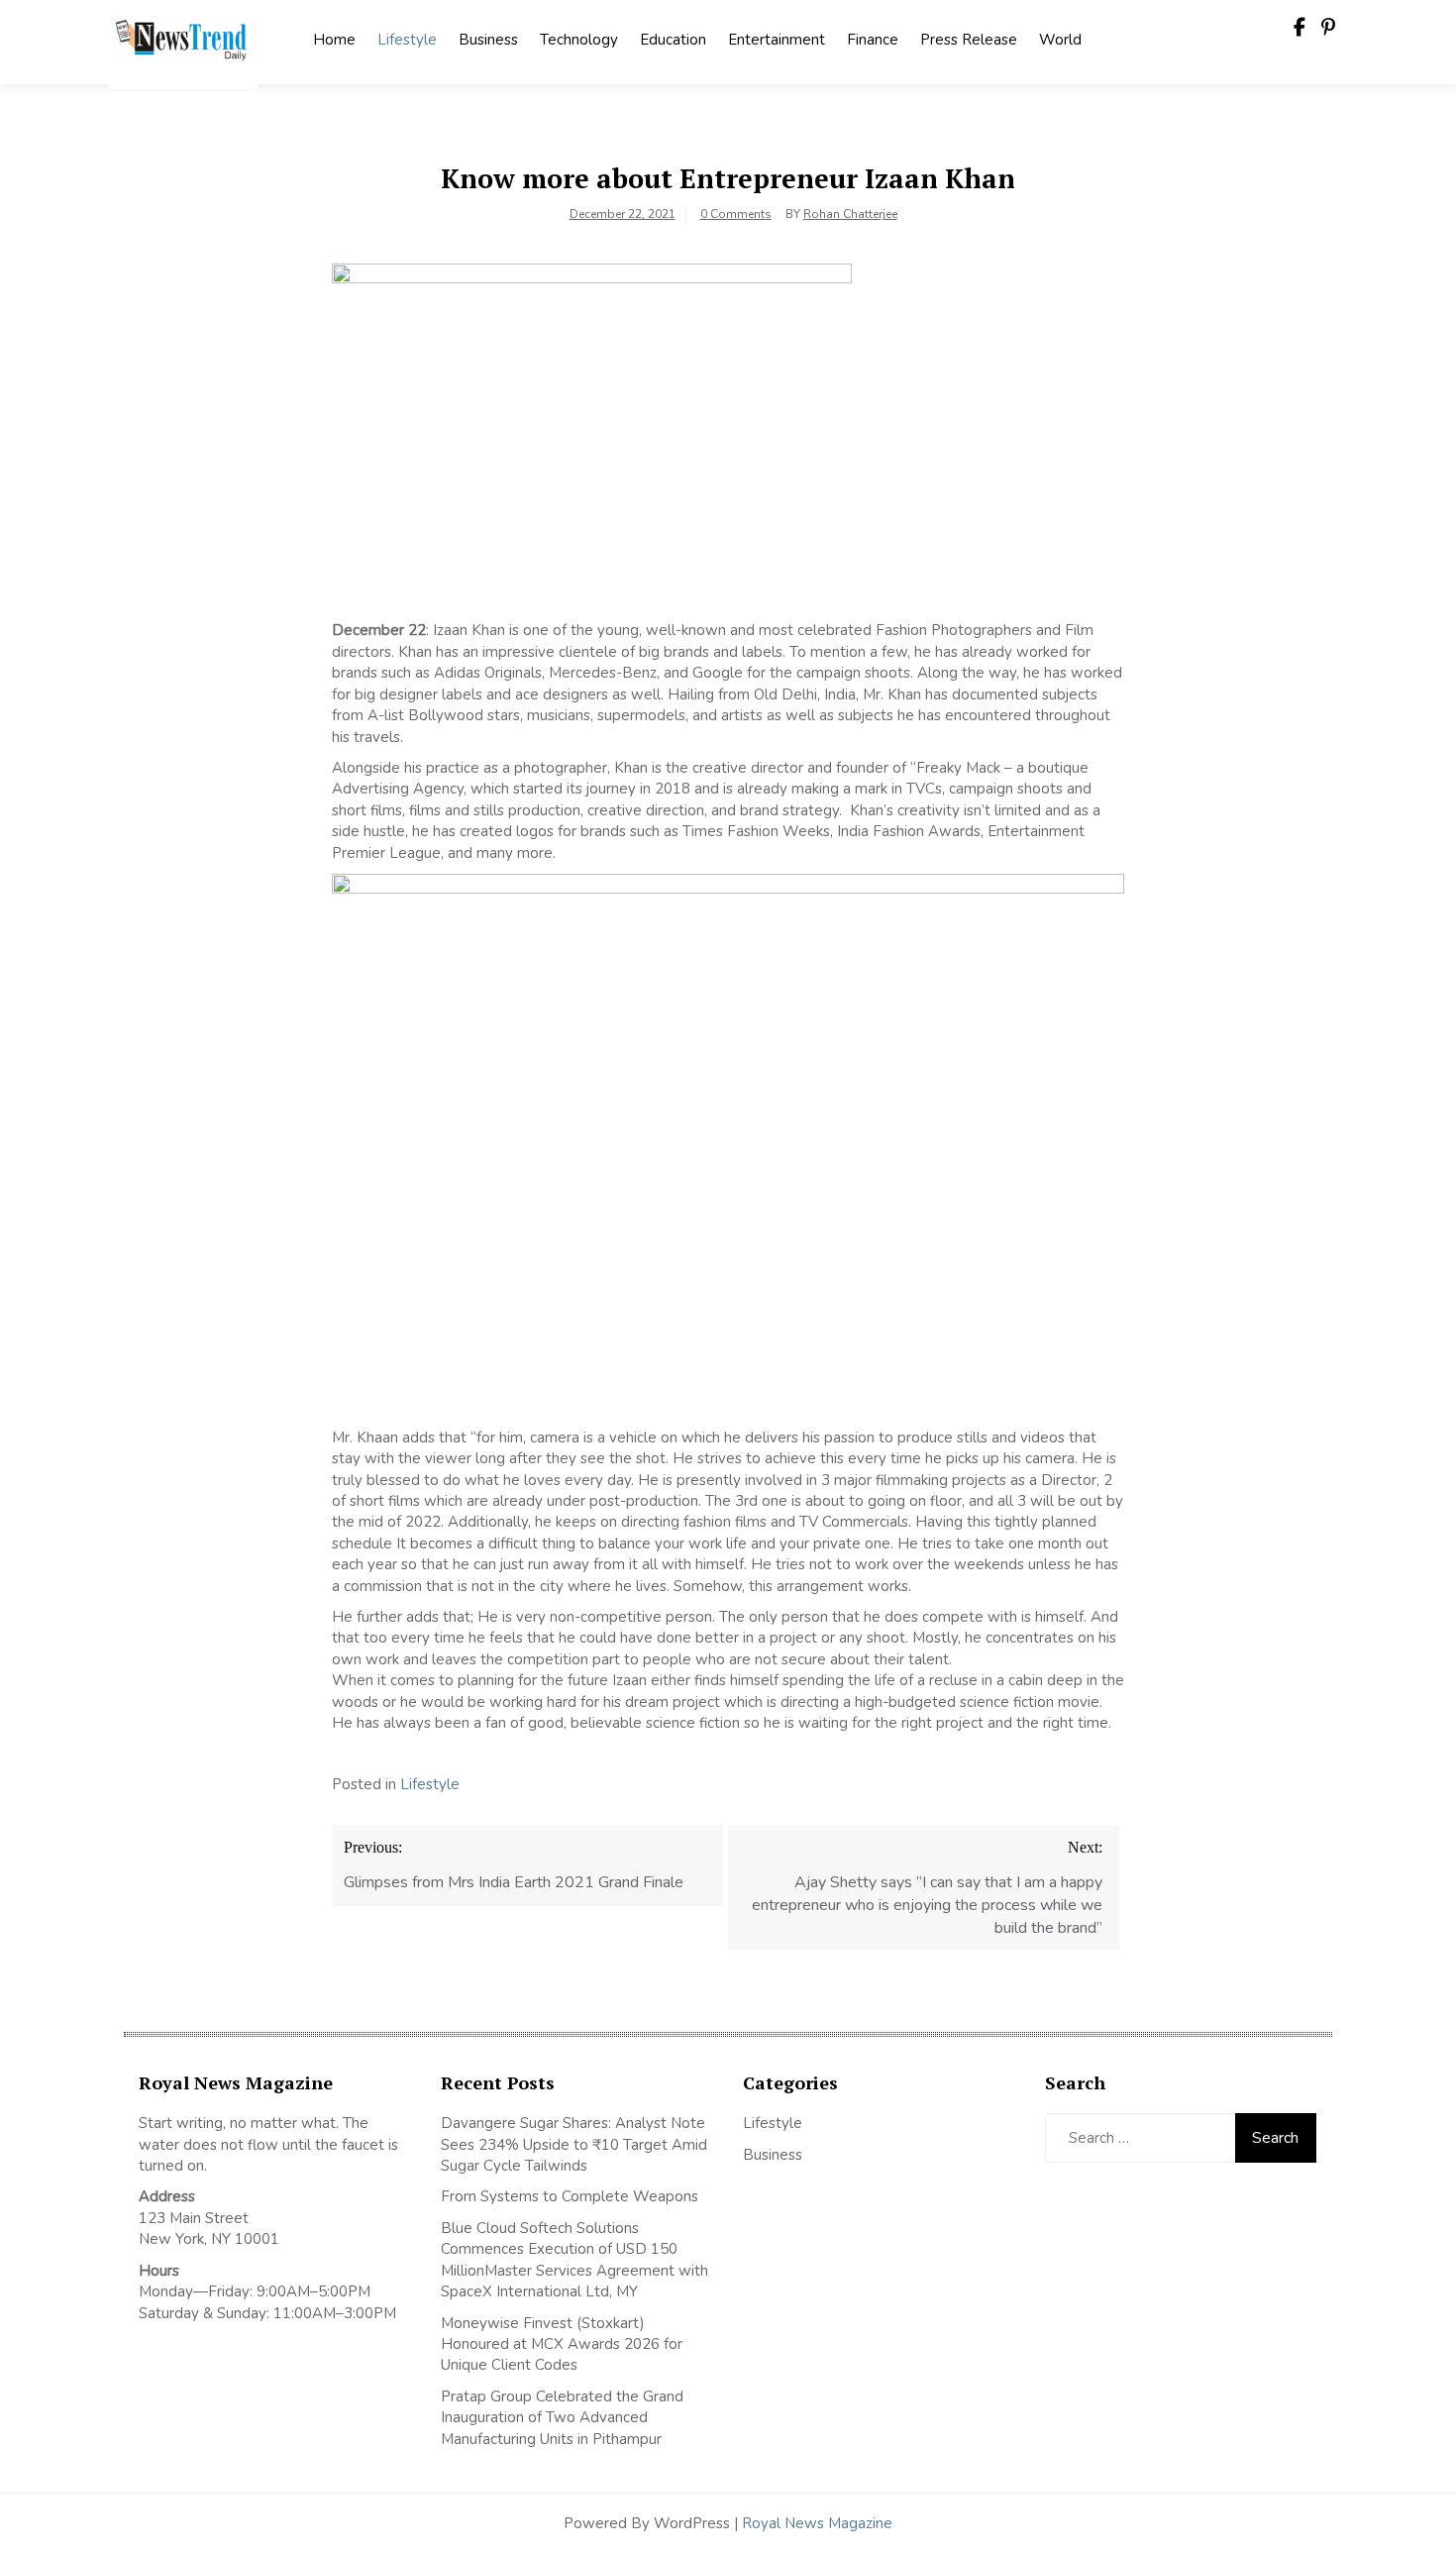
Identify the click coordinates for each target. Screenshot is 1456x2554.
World (1060, 40)
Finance (873, 40)
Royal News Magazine (817, 2523)
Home (334, 40)
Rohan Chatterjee (850, 214)
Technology (579, 40)
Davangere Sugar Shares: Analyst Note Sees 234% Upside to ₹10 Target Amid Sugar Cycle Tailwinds (574, 2144)
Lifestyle (407, 40)
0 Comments (736, 214)
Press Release (969, 40)
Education (673, 40)
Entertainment (777, 40)
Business (488, 40)
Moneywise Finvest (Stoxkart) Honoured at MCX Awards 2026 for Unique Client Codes (562, 2344)
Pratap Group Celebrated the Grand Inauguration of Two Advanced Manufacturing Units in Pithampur (562, 2418)
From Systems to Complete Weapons (570, 2196)
